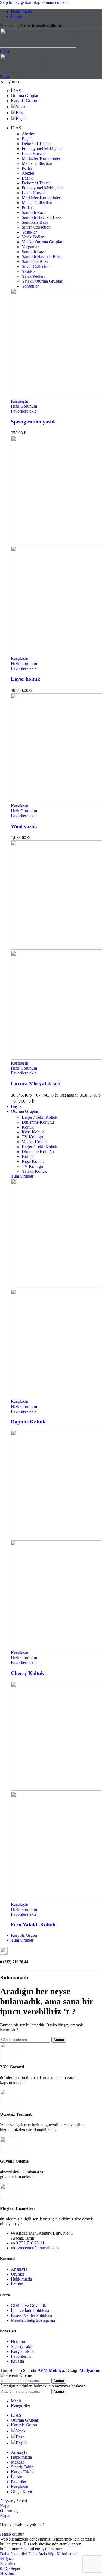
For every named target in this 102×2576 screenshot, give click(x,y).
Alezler (28, 134)
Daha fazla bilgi (28, 2554)
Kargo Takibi (22, 2351)
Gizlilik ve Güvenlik (28, 2305)
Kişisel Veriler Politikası (31, 2315)
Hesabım (18, 2341)
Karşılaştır (20, 2487)
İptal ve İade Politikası (30, 2310)
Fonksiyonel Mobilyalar (42, 149)
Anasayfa (19, 2269)
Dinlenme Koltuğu (38, 1122)
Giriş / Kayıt (21, 2492)
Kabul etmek (68, 2554)
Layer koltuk (26, 679)
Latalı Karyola (34, 153)
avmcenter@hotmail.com (37, 2248)
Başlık (27, 139)
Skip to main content (50, 2)
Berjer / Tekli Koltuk (40, 1117)
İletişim (17, 2284)
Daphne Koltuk (28, 1422)
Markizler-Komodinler (41, 158)
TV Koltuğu (32, 1137)
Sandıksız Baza (35, 222)
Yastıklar (29, 232)
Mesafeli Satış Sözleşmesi (33, 2320)
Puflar (27, 168)
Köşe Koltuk (33, 1132)
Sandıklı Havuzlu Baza (42, 217)
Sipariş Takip (22, 2346)
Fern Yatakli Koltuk (33, 1925)
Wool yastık (24, 826)
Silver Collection (36, 227)
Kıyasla (17, 2361)
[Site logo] (38, 46)
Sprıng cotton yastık (33, 422)
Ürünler (18, 2274)
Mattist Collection (37, 163)
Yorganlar (30, 247)
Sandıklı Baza (34, 212)
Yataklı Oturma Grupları (43, 242)
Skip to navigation (16, 2)
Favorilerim (21, 2356)
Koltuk (28, 1127)
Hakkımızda (21, 2279)
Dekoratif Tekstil (36, 144)
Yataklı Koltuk (34, 1142)
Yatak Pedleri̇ (33, 237)
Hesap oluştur (12, 2534)
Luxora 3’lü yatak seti (36, 1084)
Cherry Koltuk (27, 1673)
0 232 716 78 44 (30, 2243)
